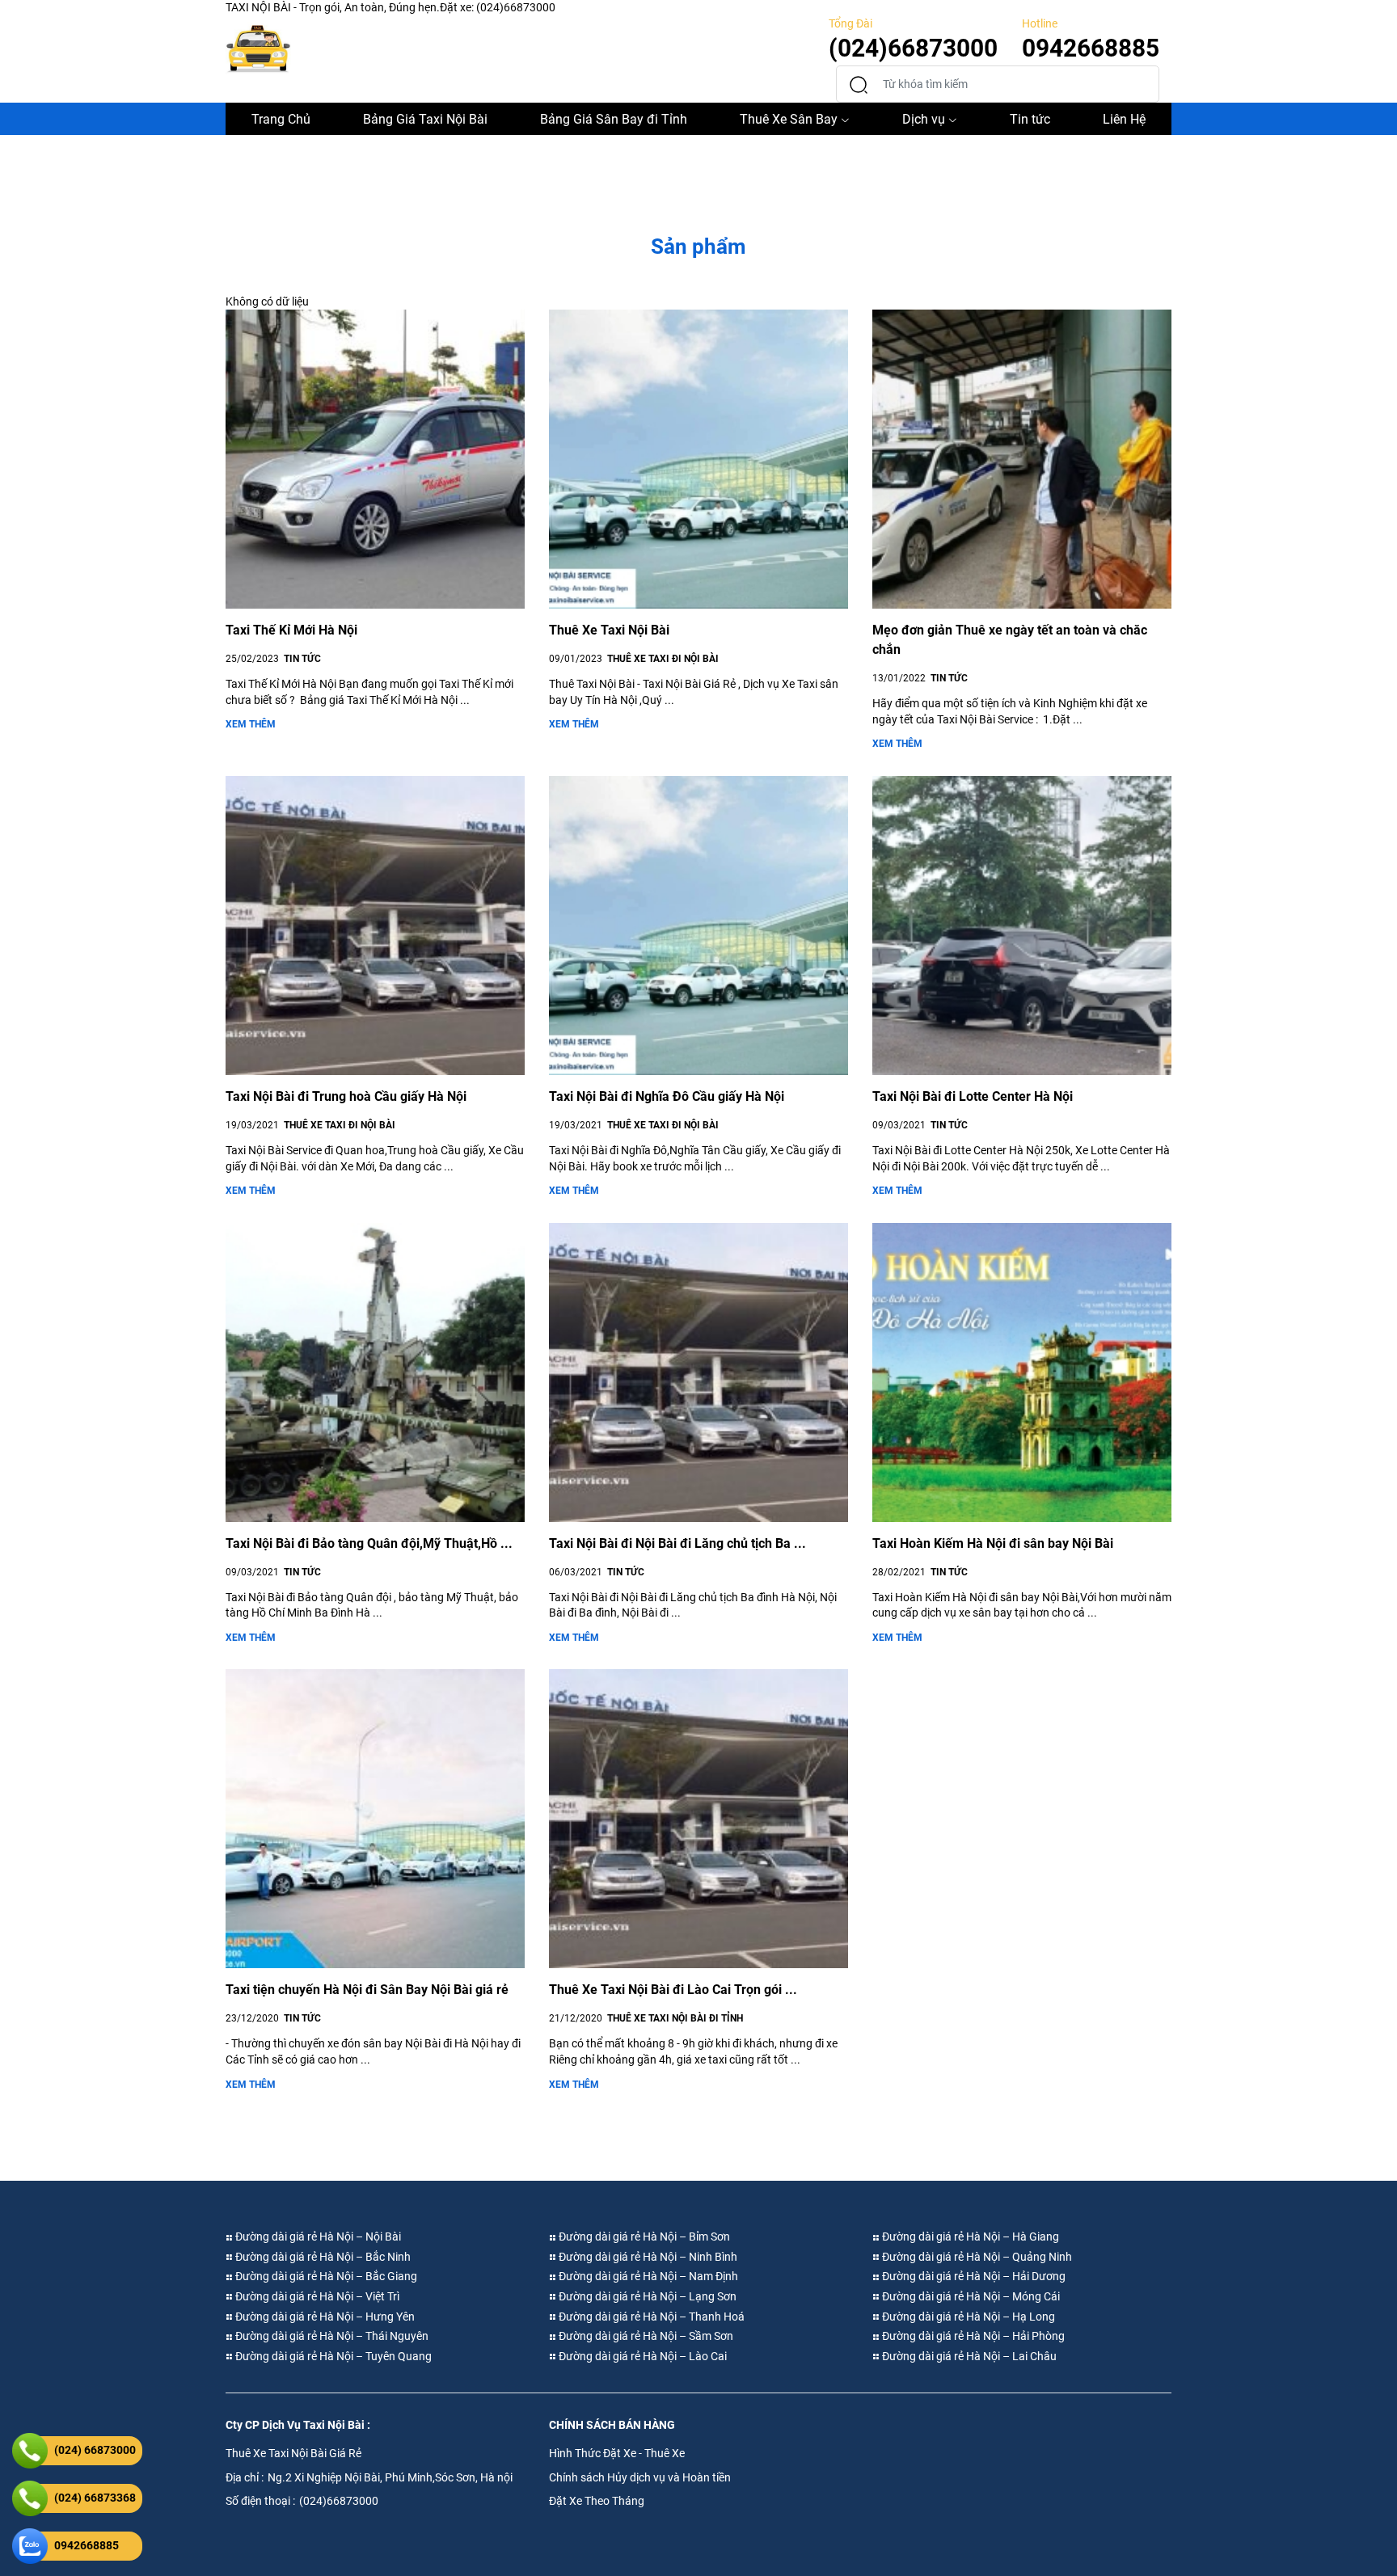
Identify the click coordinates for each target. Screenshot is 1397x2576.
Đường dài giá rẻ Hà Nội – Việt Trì (316, 2296)
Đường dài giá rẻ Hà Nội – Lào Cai (642, 2356)
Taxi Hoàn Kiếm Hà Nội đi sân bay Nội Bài (993, 1543)
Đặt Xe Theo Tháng (597, 2501)
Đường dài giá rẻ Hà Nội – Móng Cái (970, 2296)
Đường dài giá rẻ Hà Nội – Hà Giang (969, 2237)
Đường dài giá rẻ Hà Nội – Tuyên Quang (332, 2356)
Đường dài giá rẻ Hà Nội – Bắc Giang (325, 2276)
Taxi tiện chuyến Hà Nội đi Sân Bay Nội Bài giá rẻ (367, 1990)
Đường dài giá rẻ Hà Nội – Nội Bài (317, 2237)
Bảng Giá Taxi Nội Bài (425, 119)
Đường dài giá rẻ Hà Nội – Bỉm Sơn (643, 2237)
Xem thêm (251, 724)
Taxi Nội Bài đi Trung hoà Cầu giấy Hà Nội (346, 1096)
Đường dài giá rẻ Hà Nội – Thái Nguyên (331, 2336)
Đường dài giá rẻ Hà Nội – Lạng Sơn (646, 2296)
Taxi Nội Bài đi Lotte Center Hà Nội (973, 1096)
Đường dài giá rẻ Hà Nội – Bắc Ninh (322, 2257)
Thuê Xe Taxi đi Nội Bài (663, 659)
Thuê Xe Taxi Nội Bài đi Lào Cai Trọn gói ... (673, 1990)
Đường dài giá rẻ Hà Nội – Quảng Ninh (976, 2257)
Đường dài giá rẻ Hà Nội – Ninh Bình (647, 2257)
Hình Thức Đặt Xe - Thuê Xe (617, 2453)
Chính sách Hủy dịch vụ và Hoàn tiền (640, 2477)
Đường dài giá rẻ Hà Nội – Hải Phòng (972, 2336)
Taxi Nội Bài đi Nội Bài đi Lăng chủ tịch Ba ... (677, 1543)
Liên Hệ (1124, 119)
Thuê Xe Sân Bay (789, 119)
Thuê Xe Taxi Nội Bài (609, 630)
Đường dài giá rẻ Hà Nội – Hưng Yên (324, 2317)
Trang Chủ (281, 119)
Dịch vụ (924, 119)
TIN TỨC (302, 659)
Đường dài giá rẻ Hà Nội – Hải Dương (973, 2276)
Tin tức (1030, 119)
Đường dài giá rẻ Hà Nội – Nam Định (647, 2276)
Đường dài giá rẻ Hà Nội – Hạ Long (967, 2317)
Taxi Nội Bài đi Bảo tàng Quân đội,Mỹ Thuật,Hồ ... (369, 1543)
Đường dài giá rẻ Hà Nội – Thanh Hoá (650, 2317)
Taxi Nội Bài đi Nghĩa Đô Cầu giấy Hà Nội (667, 1096)
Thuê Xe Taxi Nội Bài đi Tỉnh (675, 2018)
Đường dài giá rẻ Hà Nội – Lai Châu (968, 2356)
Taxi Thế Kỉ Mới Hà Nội (291, 630)
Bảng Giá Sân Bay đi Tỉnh (614, 119)
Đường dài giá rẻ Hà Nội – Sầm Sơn (645, 2336)
